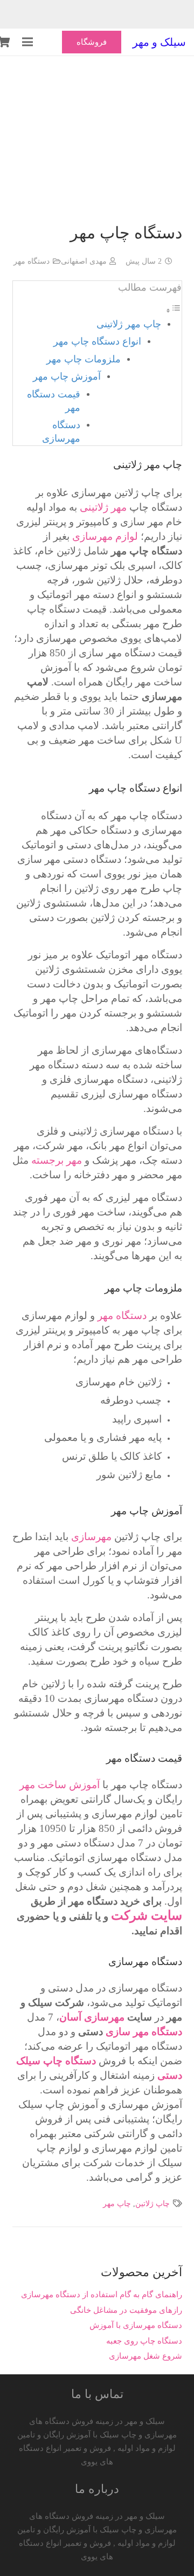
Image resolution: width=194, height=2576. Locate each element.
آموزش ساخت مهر (60, 1785)
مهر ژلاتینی (103, 507)
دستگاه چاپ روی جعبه (144, 2341)
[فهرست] (27, 42)
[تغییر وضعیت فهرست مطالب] (174, 311)
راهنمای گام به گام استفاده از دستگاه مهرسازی (102, 2295)
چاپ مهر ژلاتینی (129, 324)
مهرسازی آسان (92, 2017)
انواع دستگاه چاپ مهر (97, 341)
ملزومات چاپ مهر (84, 359)
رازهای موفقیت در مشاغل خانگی (126, 2310)
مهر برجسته (57, 1160)
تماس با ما (97, 2394)
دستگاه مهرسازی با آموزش (136, 2325)
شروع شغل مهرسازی (145, 2356)
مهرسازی (91, 1537)
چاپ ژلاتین (153, 2204)
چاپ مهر (117, 2204)
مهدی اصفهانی (84, 261)
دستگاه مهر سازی (144, 2032)
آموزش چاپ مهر (67, 376)
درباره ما (97, 2489)
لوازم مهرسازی (105, 536)
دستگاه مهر (32, 261)
